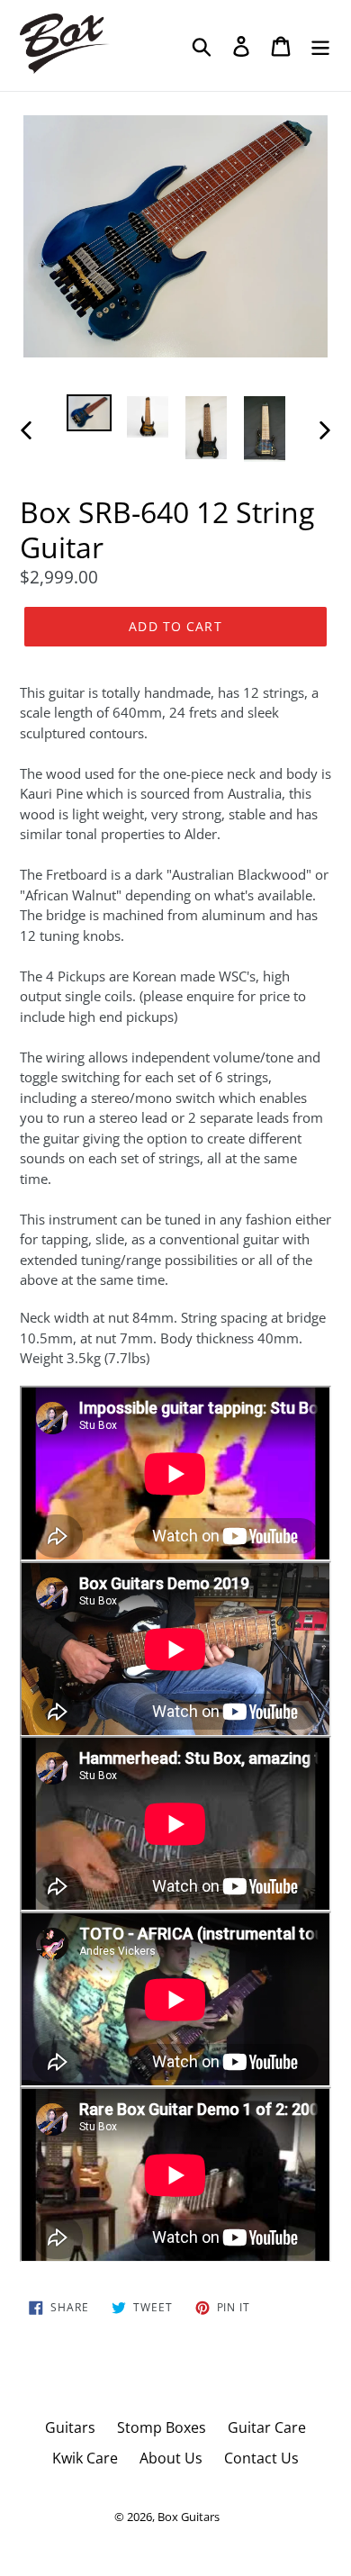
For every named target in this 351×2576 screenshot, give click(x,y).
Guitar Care (267, 2427)
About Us (171, 2458)
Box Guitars (189, 2517)
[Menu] (320, 45)
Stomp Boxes (162, 2427)
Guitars (70, 2427)
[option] (90, 414)
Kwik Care (85, 2458)
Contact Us (261, 2458)
